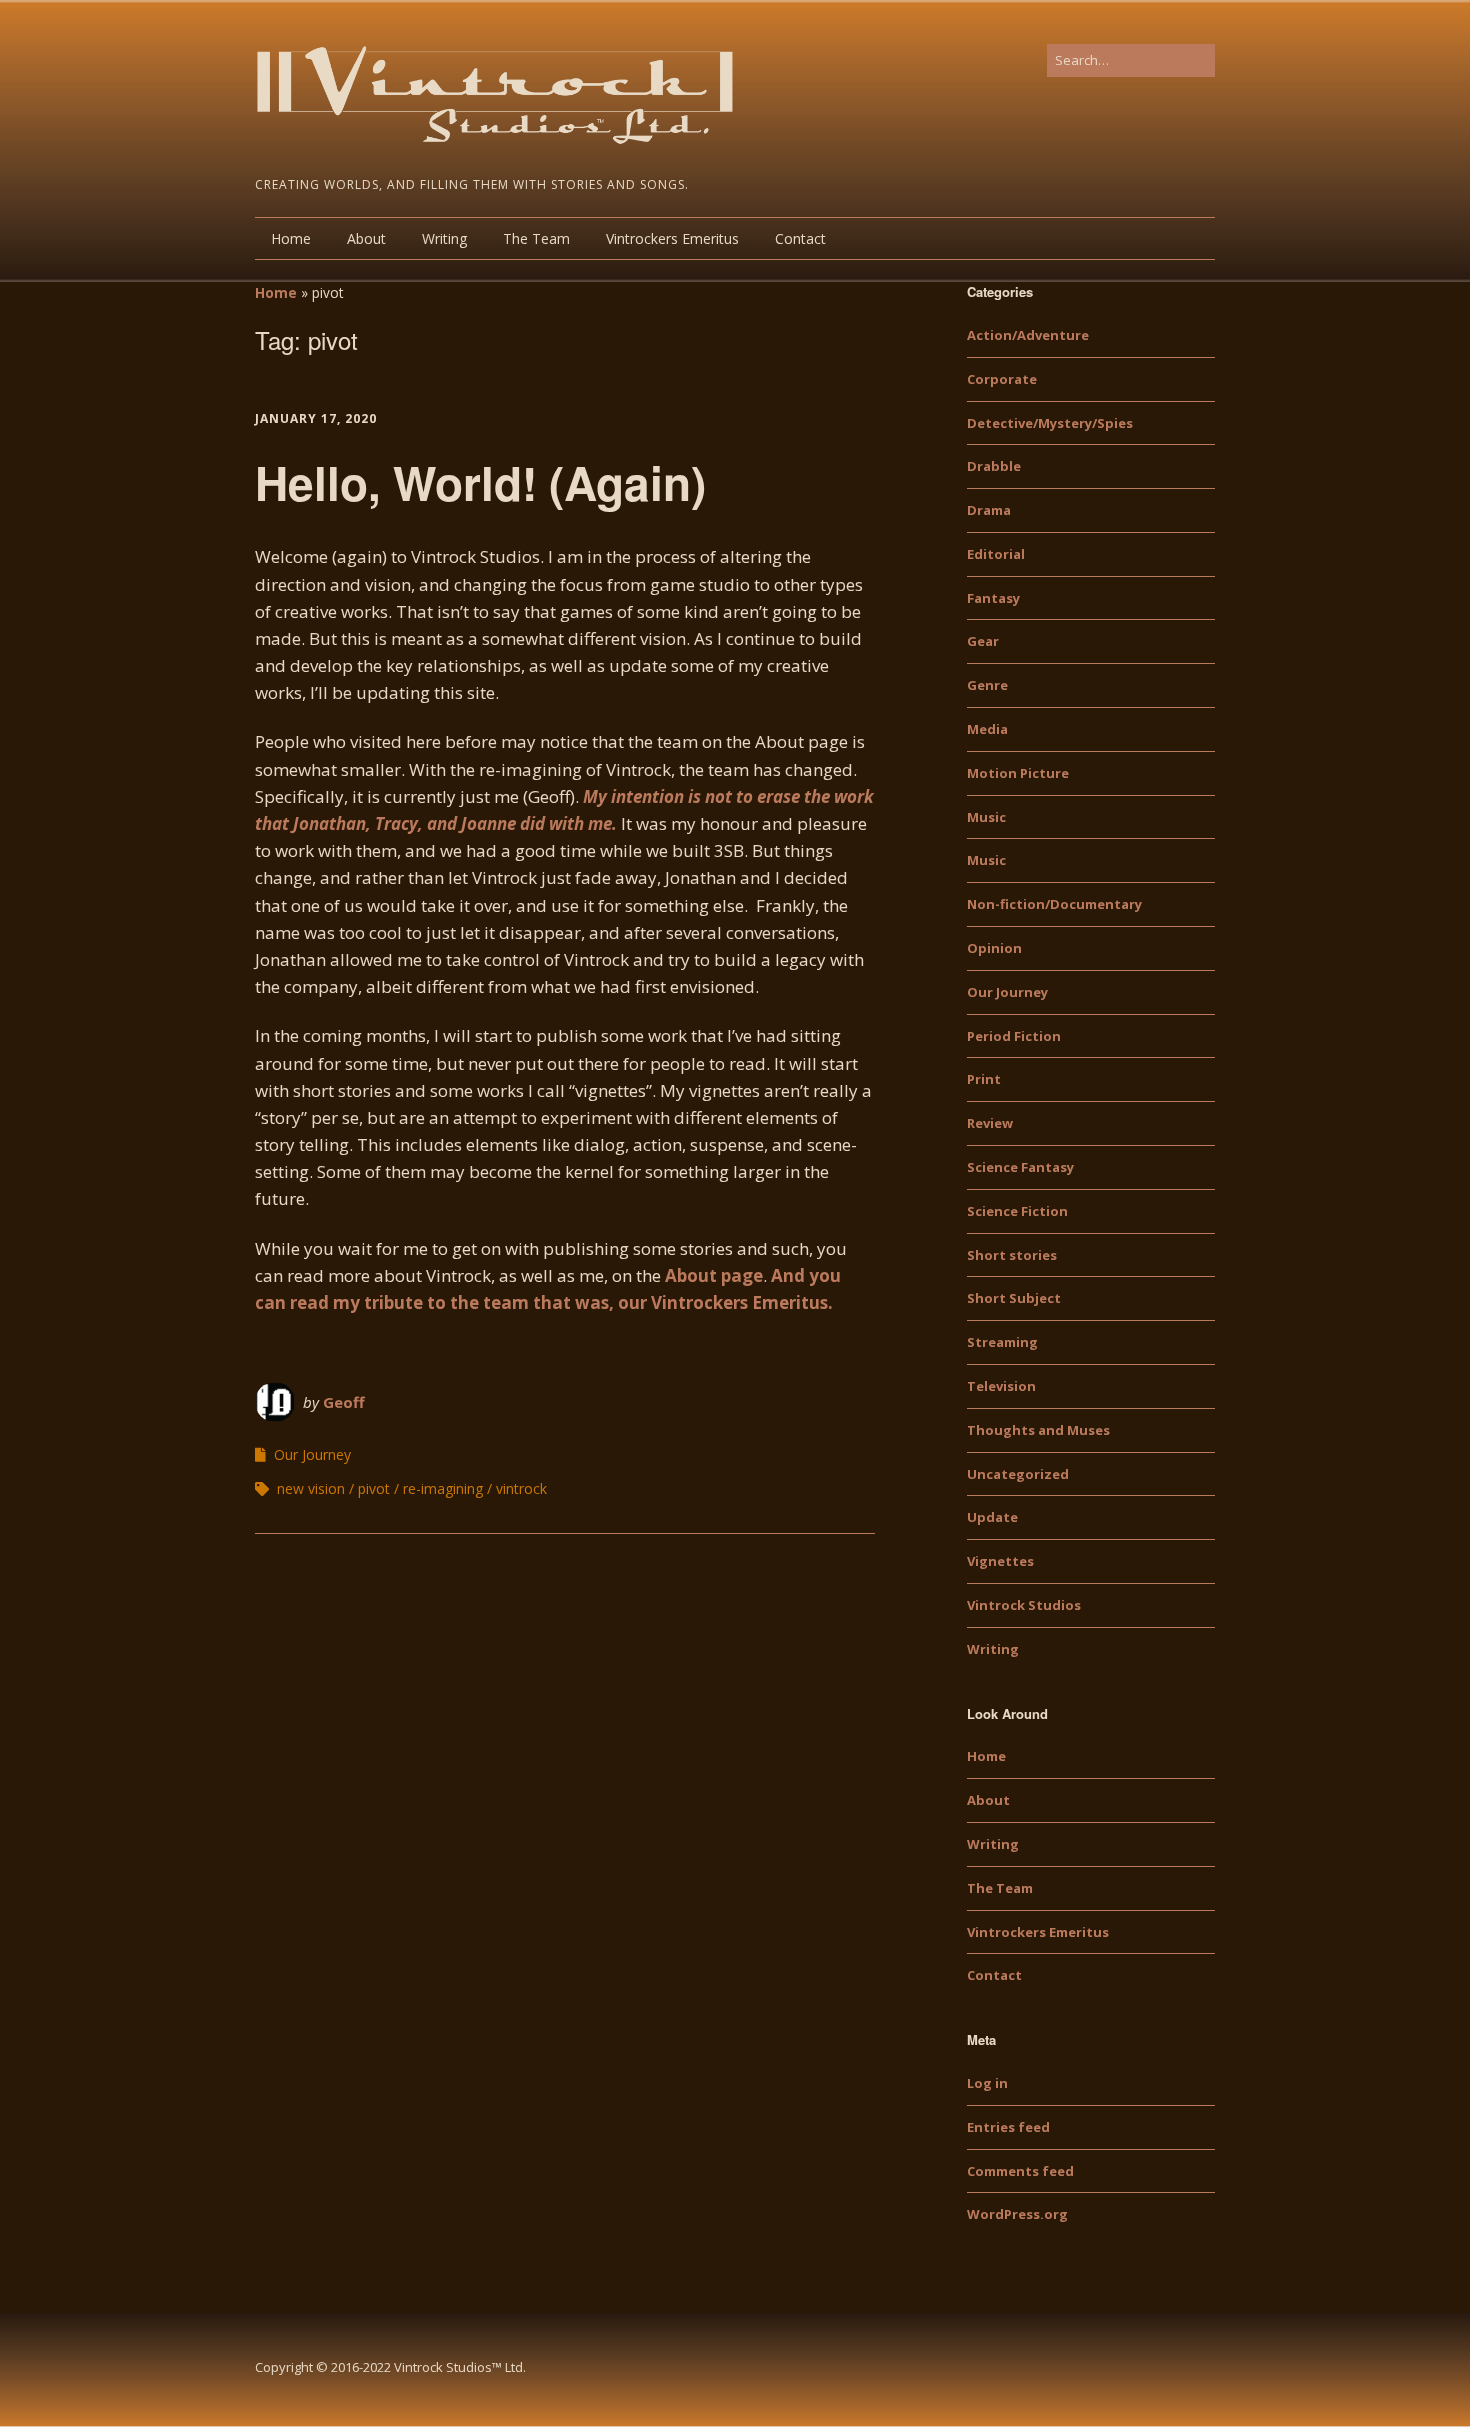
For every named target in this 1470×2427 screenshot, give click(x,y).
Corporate (1002, 379)
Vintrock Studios (1024, 1605)
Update (992, 1517)
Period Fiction (1014, 1036)
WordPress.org (1017, 2214)
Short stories (1012, 1255)
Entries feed (1008, 2127)
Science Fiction (1017, 1211)
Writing (444, 238)
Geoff (344, 1402)
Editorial (996, 554)
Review (990, 1123)
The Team (536, 238)
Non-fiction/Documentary (1054, 904)
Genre (987, 685)
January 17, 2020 (316, 418)
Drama (989, 510)
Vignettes (1000, 1561)
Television (1001, 1386)
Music (986, 817)
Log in (987, 2083)
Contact (800, 238)
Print (984, 1079)
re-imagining (443, 1488)
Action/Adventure (1028, 335)
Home (291, 238)
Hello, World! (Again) (480, 482)
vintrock (521, 1488)
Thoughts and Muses (1038, 1430)
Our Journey (312, 1454)
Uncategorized (1018, 1474)
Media (987, 729)
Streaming (1002, 1342)
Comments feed (1020, 2171)
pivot (374, 1488)
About (366, 238)
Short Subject (1014, 1298)
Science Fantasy (1020, 1167)
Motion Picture (1018, 773)
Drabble (994, 466)
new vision (311, 1488)
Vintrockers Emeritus (672, 238)
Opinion (994, 948)
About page (714, 1275)
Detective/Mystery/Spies (1050, 423)
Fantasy (993, 598)
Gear (983, 641)
